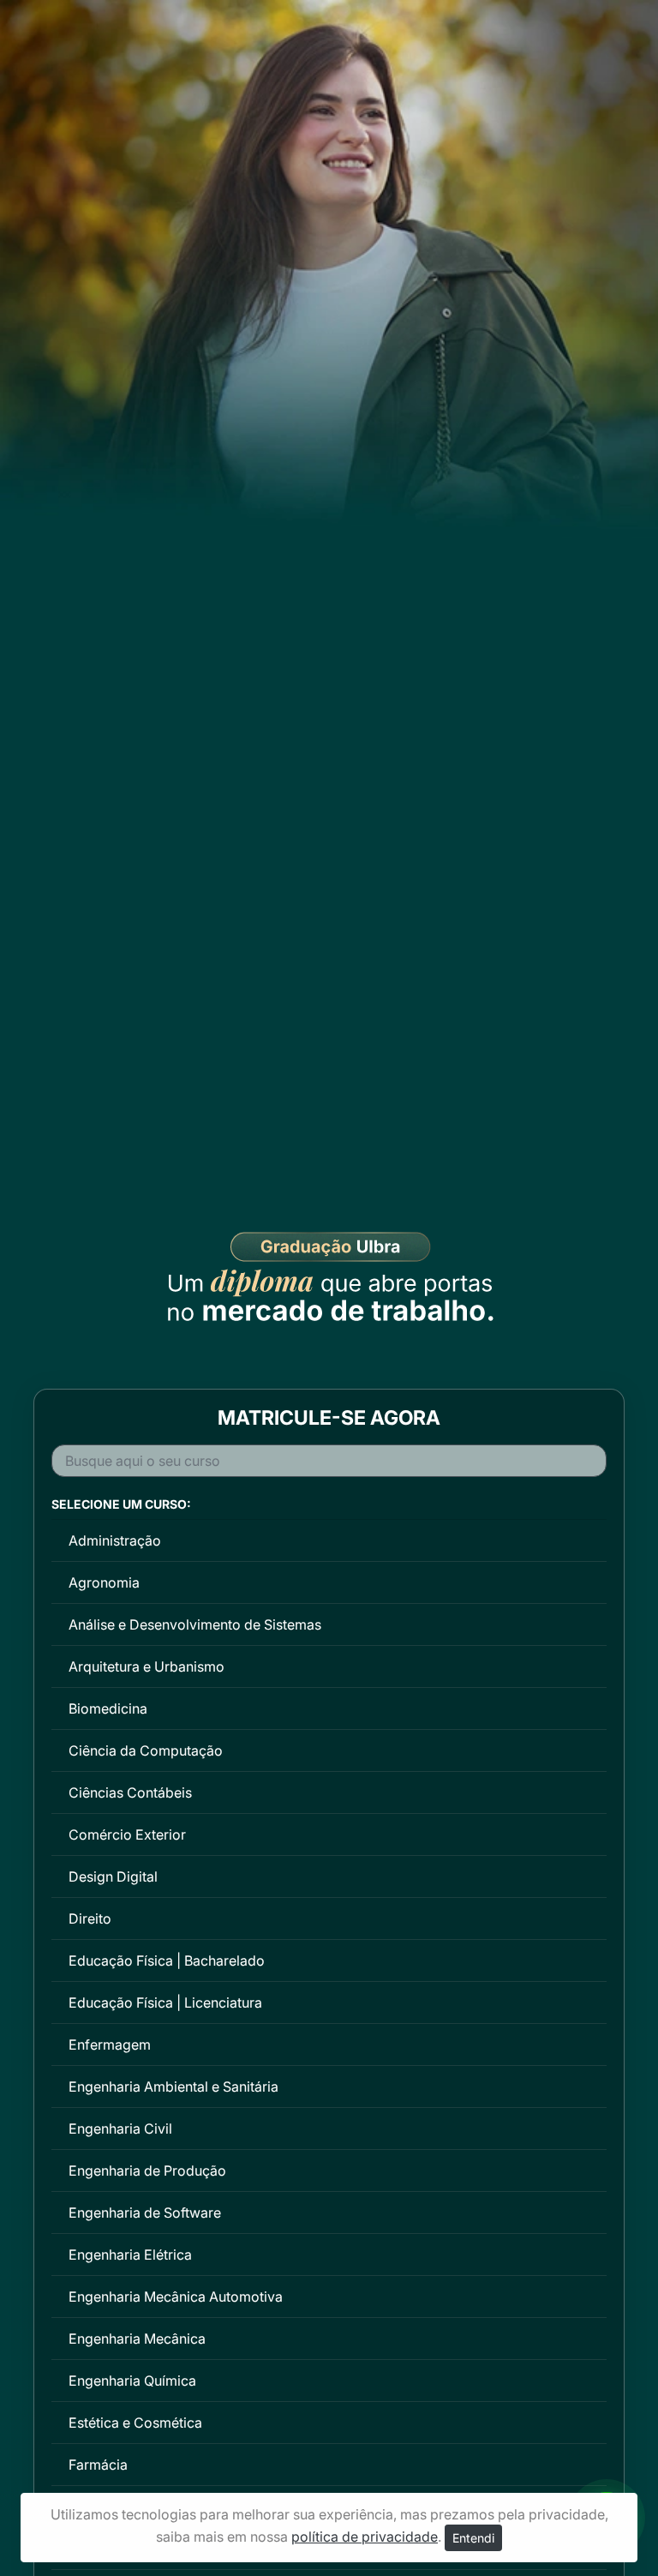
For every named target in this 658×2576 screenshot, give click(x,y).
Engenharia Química (132, 2381)
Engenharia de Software (145, 2213)
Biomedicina (108, 1708)
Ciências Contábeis (130, 1792)
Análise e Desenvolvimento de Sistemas (195, 1624)
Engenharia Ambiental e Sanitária (173, 2087)
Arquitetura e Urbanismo (147, 1666)
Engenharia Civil (120, 2129)
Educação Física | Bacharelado (167, 1961)
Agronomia (104, 1582)
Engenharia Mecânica (137, 2339)
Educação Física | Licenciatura (165, 2003)
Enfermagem (110, 2045)
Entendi (473, 2538)
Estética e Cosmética (135, 2423)
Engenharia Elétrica (130, 2255)
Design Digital (113, 1876)
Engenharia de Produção (147, 2171)
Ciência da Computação (146, 1750)
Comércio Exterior (127, 1834)
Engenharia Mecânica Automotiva (176, 2297)
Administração (115, 1540)
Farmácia (98, 2465)
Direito (90, 1918)
